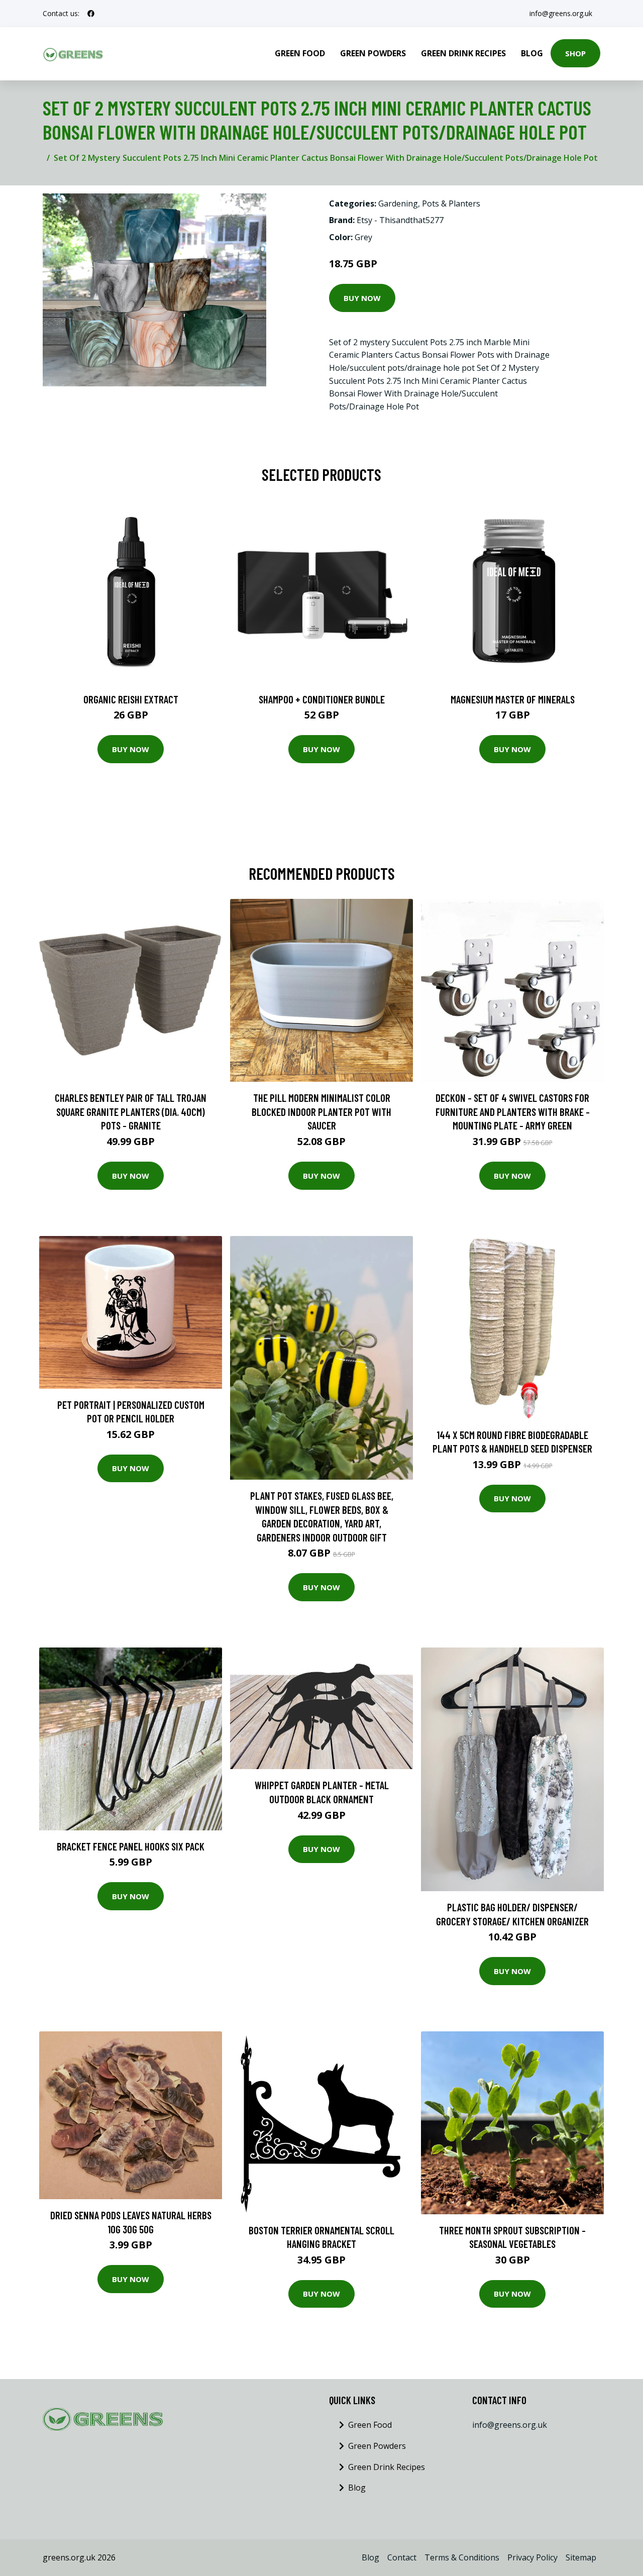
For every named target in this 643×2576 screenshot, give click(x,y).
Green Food (300, 53)
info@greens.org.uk (561, 13)
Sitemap (581, 2557)
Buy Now (362, 298)
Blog (532, 53)
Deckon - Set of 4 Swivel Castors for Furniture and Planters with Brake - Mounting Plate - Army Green (513, 1111)
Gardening (398, 203)
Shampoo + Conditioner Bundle (322, 699)
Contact (402, 2557)
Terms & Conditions (462, 2557)
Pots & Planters (451, 203)
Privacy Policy (532, 2557)
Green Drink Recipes (463, 53)
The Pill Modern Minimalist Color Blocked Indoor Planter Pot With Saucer (321, 1111)
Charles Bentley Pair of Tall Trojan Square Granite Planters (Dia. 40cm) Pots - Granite (131, 1111)
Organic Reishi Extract (131, 699)
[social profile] (91, 14)
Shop (575, 53)
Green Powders (373, 53)
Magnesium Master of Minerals (513, 699)
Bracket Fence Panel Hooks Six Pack (131, 1846)
